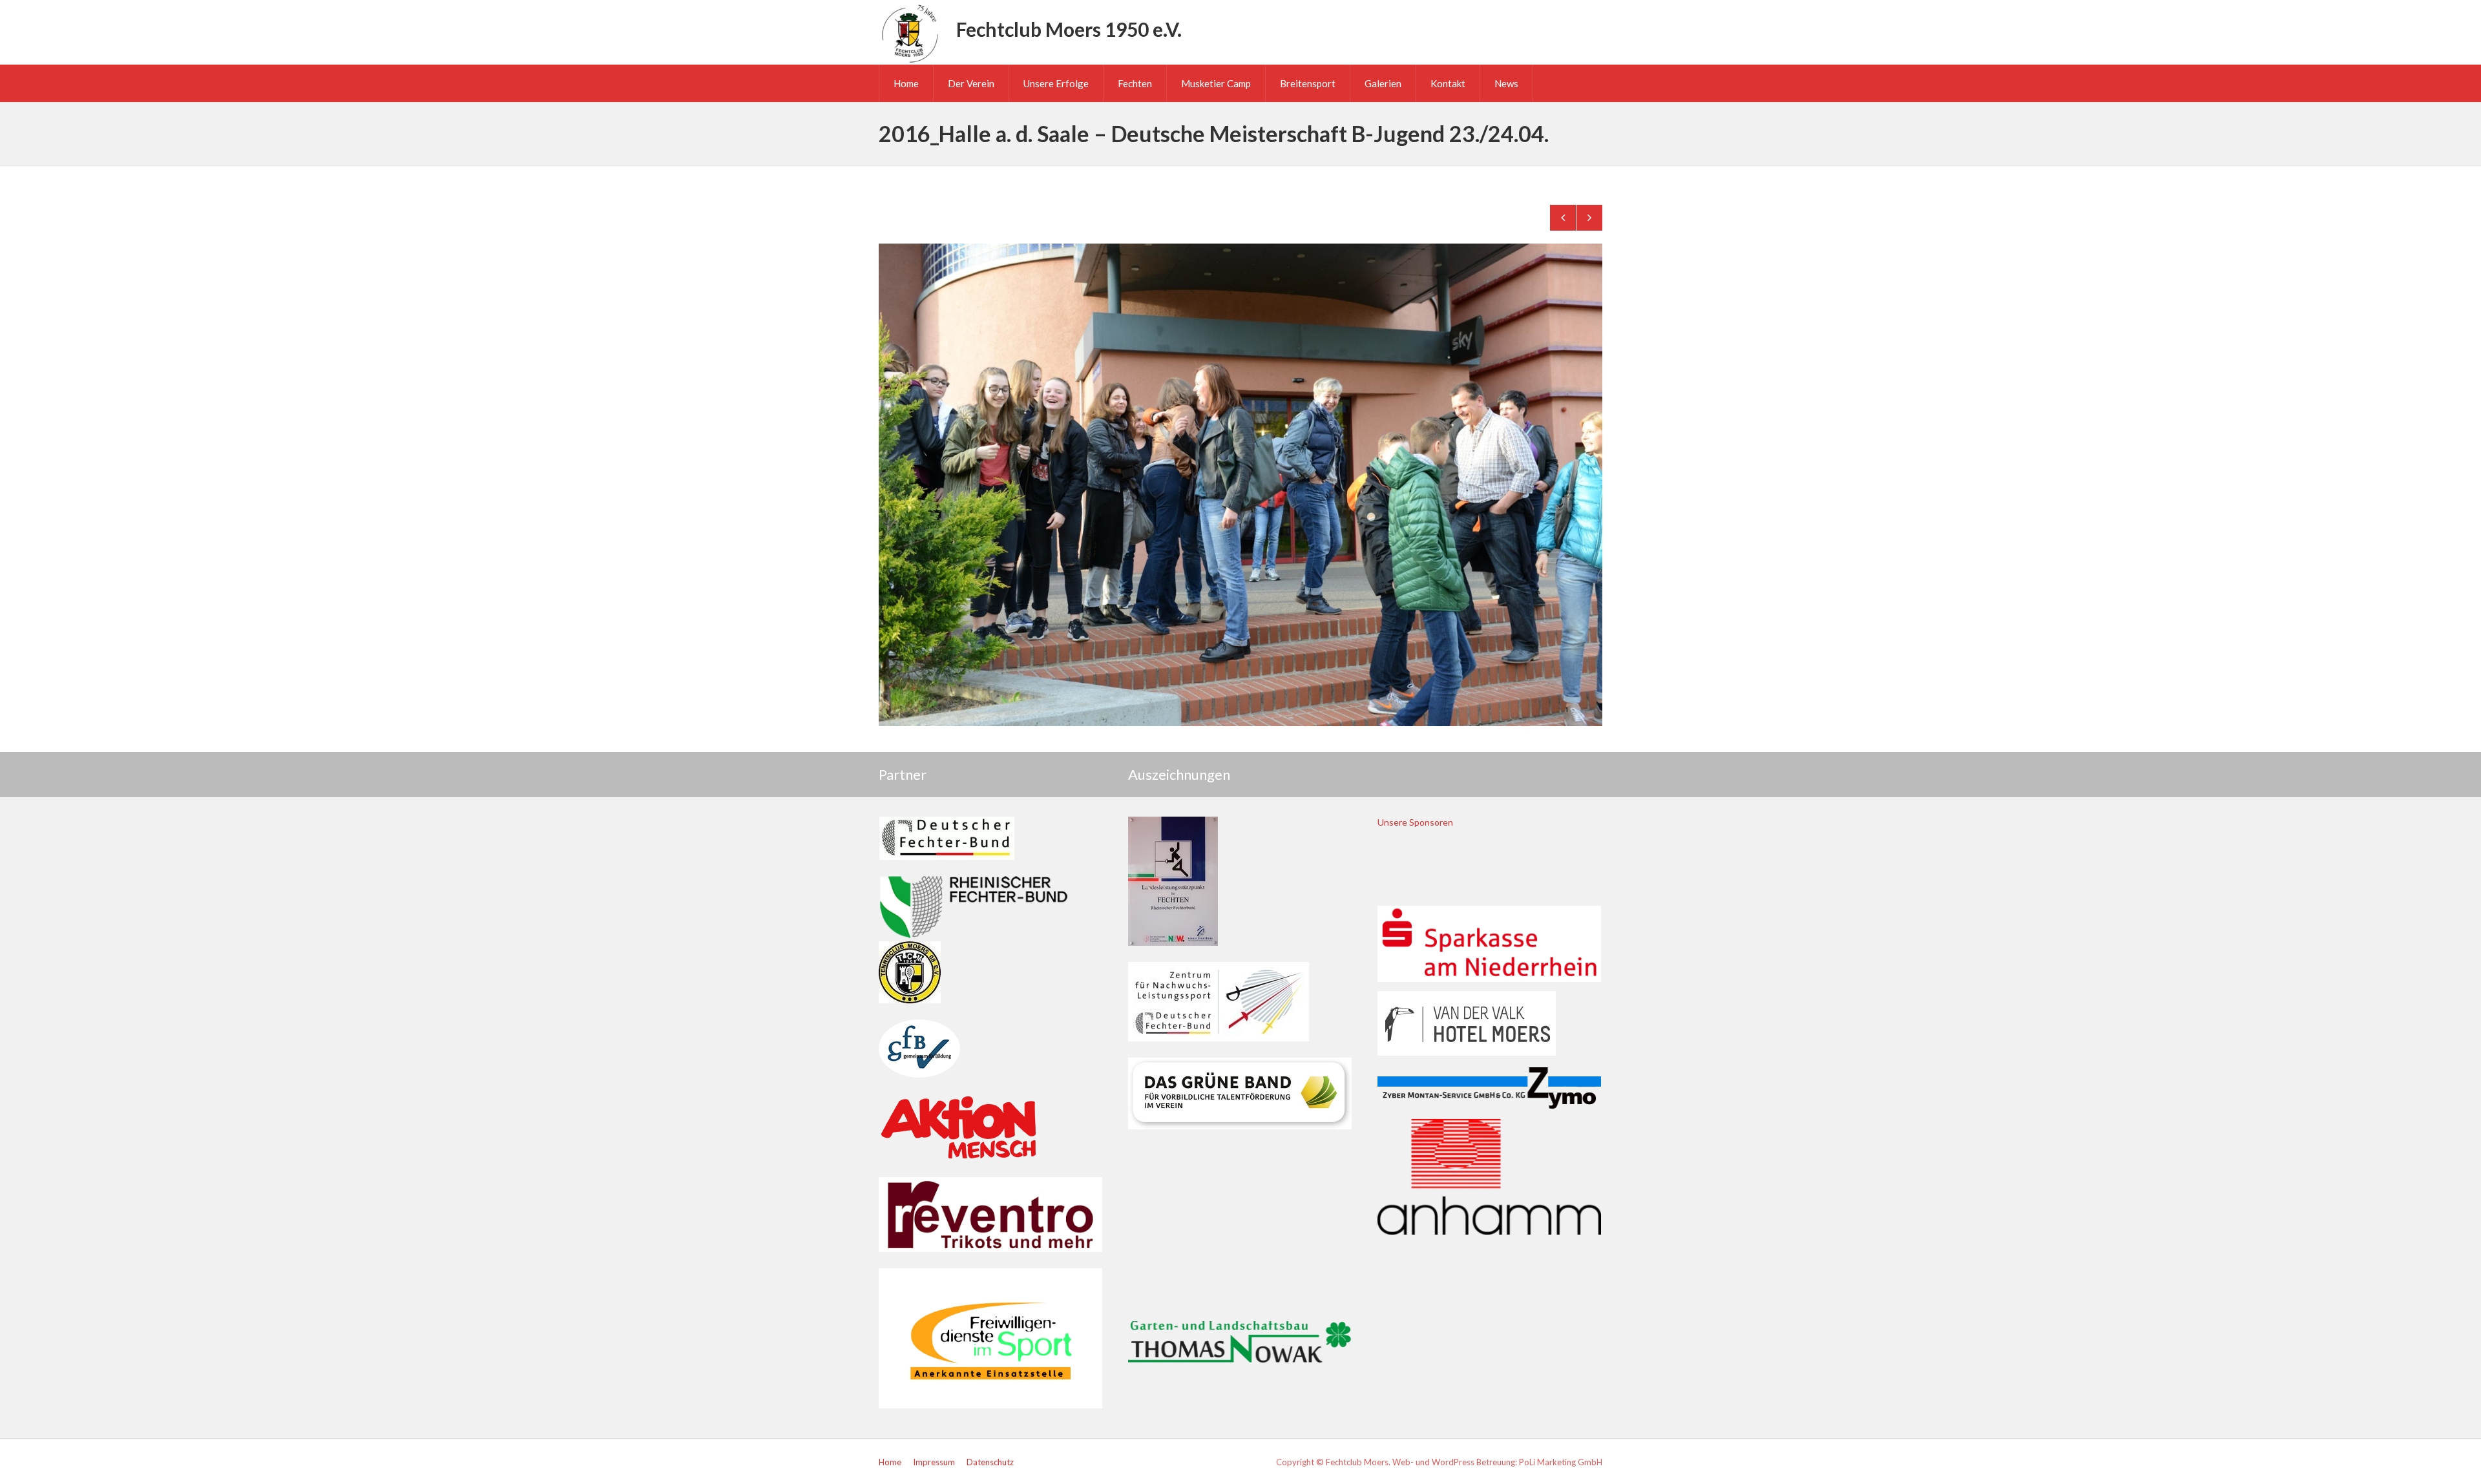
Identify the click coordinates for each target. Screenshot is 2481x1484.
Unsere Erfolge (1056, 83)
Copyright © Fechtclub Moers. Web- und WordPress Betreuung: (1398, 1462)
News (1506, 83)
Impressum (934, 1462)
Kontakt (1448, 83)
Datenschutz (990, 1462)
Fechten (1135, 83)
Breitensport (1308, 83)
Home (906, 83)
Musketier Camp (1216, 83)
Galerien (1383, 83)
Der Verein (971, 83)
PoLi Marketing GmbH (1561, 1462)
